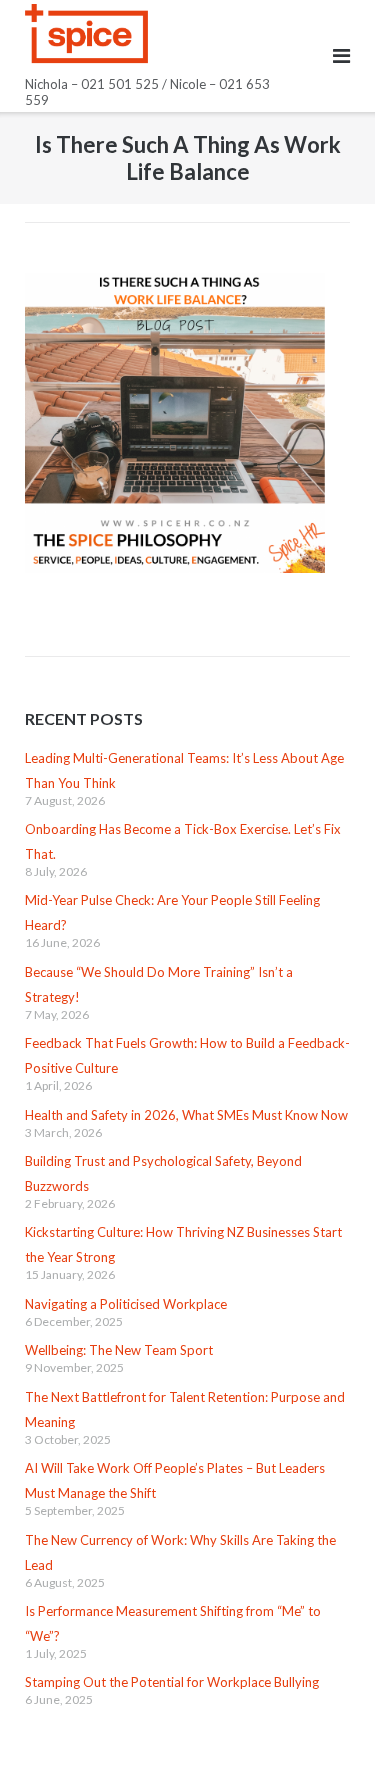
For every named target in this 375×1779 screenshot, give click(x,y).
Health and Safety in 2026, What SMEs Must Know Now (186, 1115)
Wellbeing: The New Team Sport (119, 1350)
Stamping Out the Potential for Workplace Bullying (172, 1682)
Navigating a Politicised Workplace (126, 1304)
